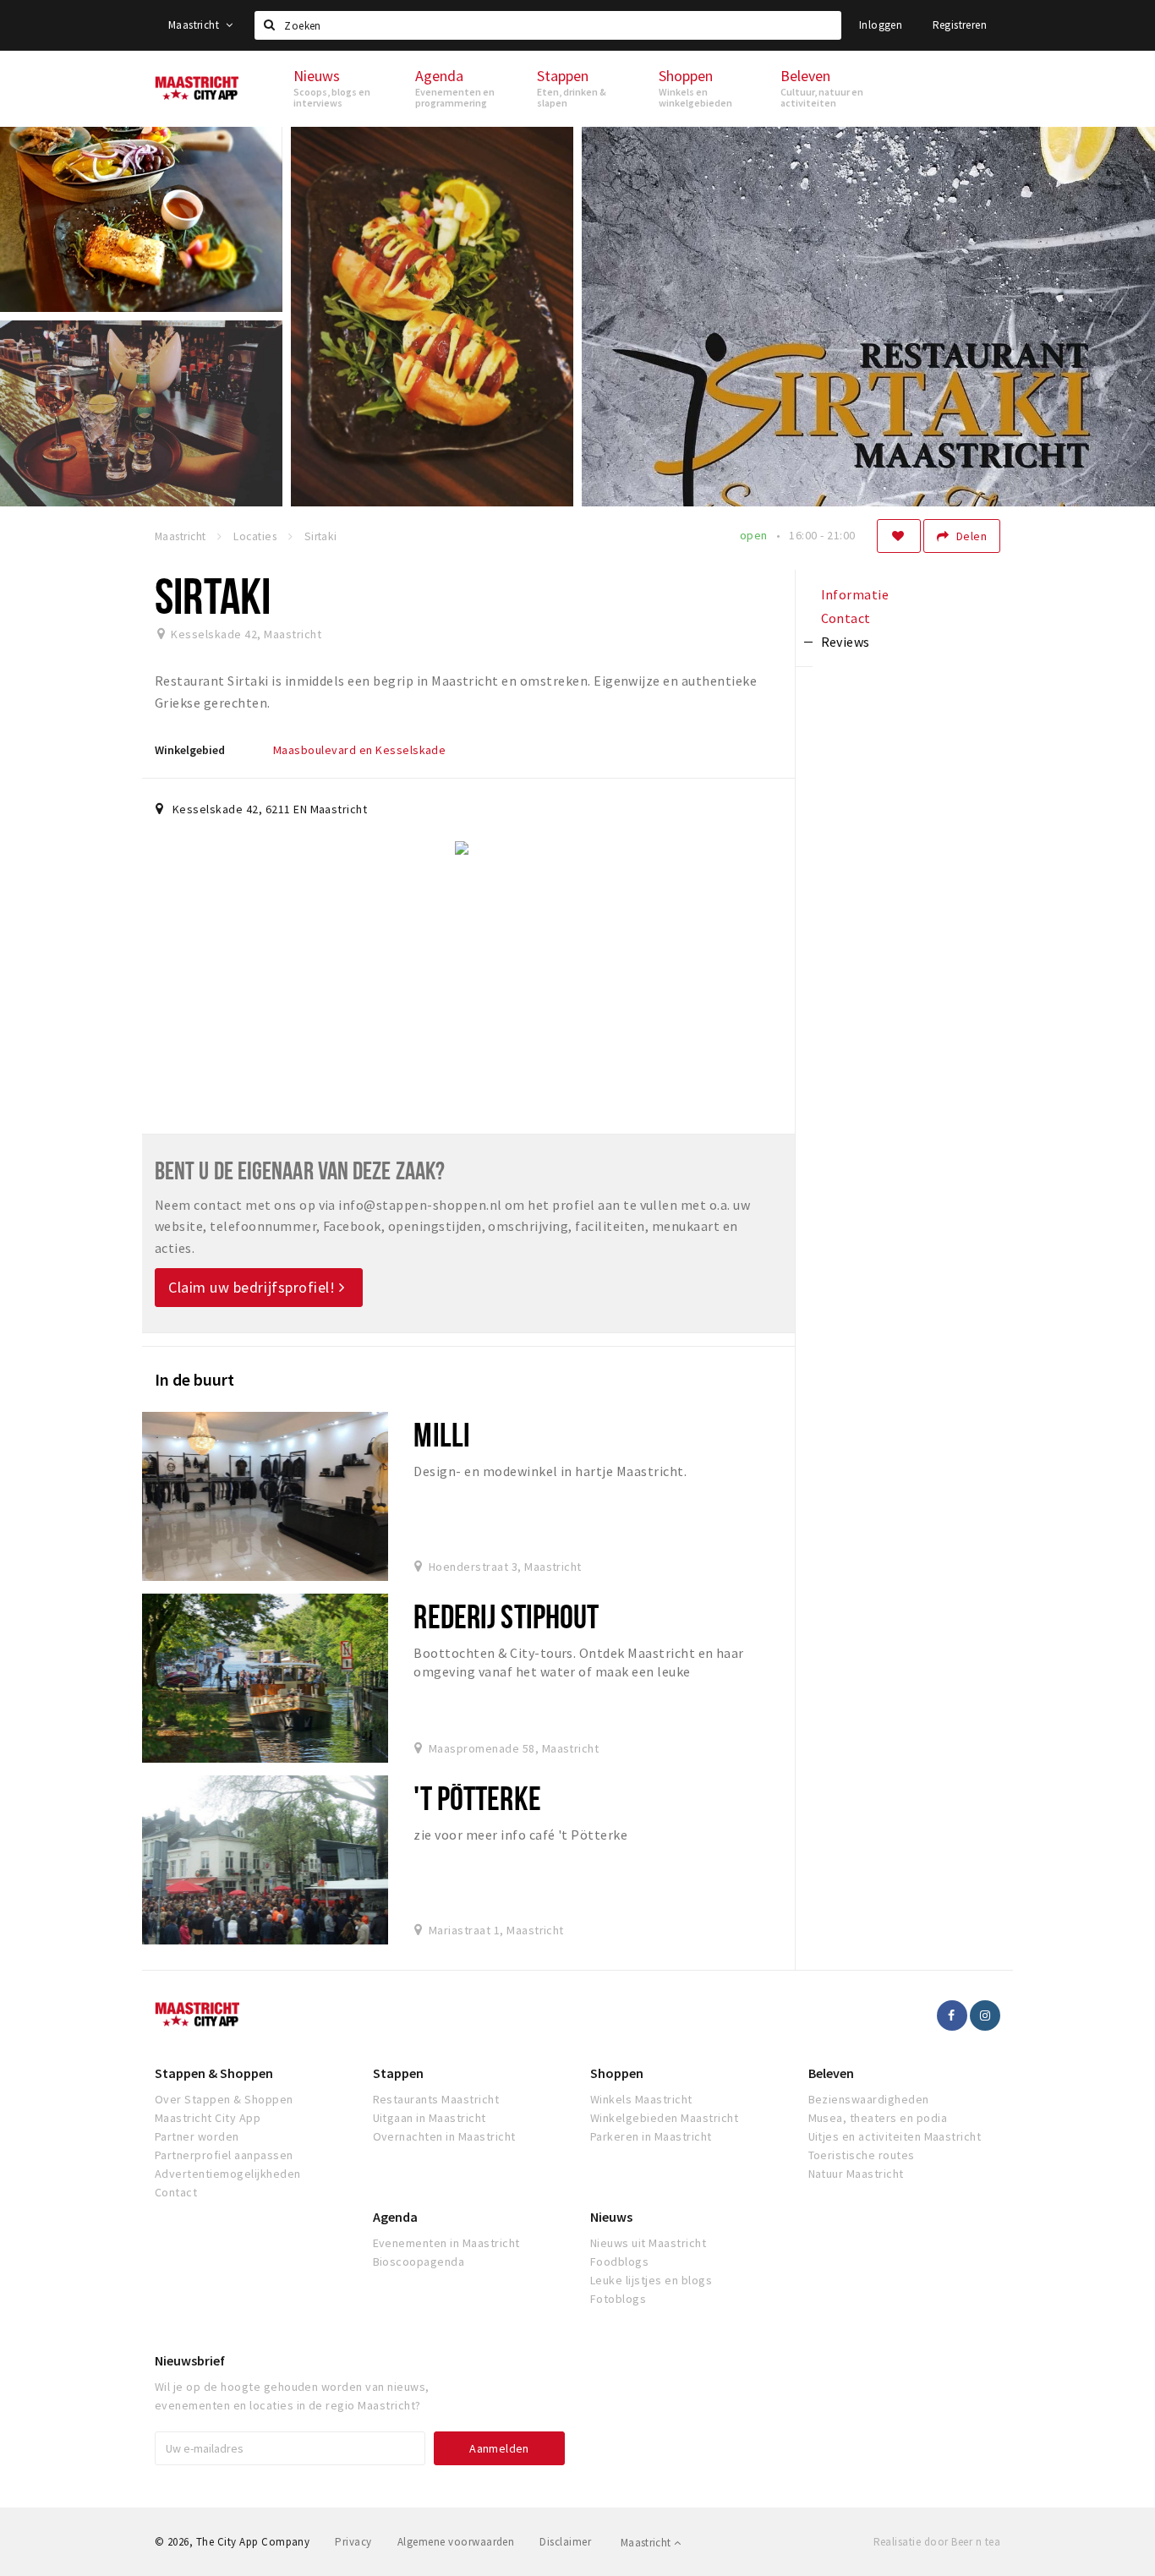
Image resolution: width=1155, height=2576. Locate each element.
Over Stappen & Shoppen (224, 2099)
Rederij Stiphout (506, 1616)
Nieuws (611, 2217)
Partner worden (197, 2136)
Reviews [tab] (846, 642)
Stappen (398, 2073)
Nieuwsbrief (190, 2360)
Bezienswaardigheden (869, 2099)
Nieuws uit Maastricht (648, 2243)
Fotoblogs (618, 2299)
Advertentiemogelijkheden (228, 2174)
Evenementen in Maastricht (446, 2243)
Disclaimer (565, 2542)
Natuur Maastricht (856, 2174)
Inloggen (881, 25)
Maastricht (195, 25)
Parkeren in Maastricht (651, 2136)
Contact (176, 2192)
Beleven (831, 2073)
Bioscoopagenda (419, 2262)
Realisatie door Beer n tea (937, 2542)
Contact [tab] (846, 618)
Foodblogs (619, 2262)
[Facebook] (952, 2015)
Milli (442, 1434)
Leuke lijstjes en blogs (651, 2280)
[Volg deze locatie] (899, 536)
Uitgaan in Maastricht (430, 2118)
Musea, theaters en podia (878, 2118)
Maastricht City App (208, 2118)
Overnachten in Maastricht (444, 2136)
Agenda (395, 2217)
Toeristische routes (862, 2155)
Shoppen (617, 2073)
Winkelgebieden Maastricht (664, 2118)
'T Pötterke (477, 1798)
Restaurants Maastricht (436, 2099)
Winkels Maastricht (641, 2099)
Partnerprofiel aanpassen (224, 2155)
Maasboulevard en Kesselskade (359, 750)
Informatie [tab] (855, 594)
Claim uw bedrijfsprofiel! (254, 1287)
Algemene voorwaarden (456, 2542)
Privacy (353, 2542)
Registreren (960, 25)
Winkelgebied (190, 750)
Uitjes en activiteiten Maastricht (895, 2136)
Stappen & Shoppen (214, 2073)
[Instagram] (985, 2015)
